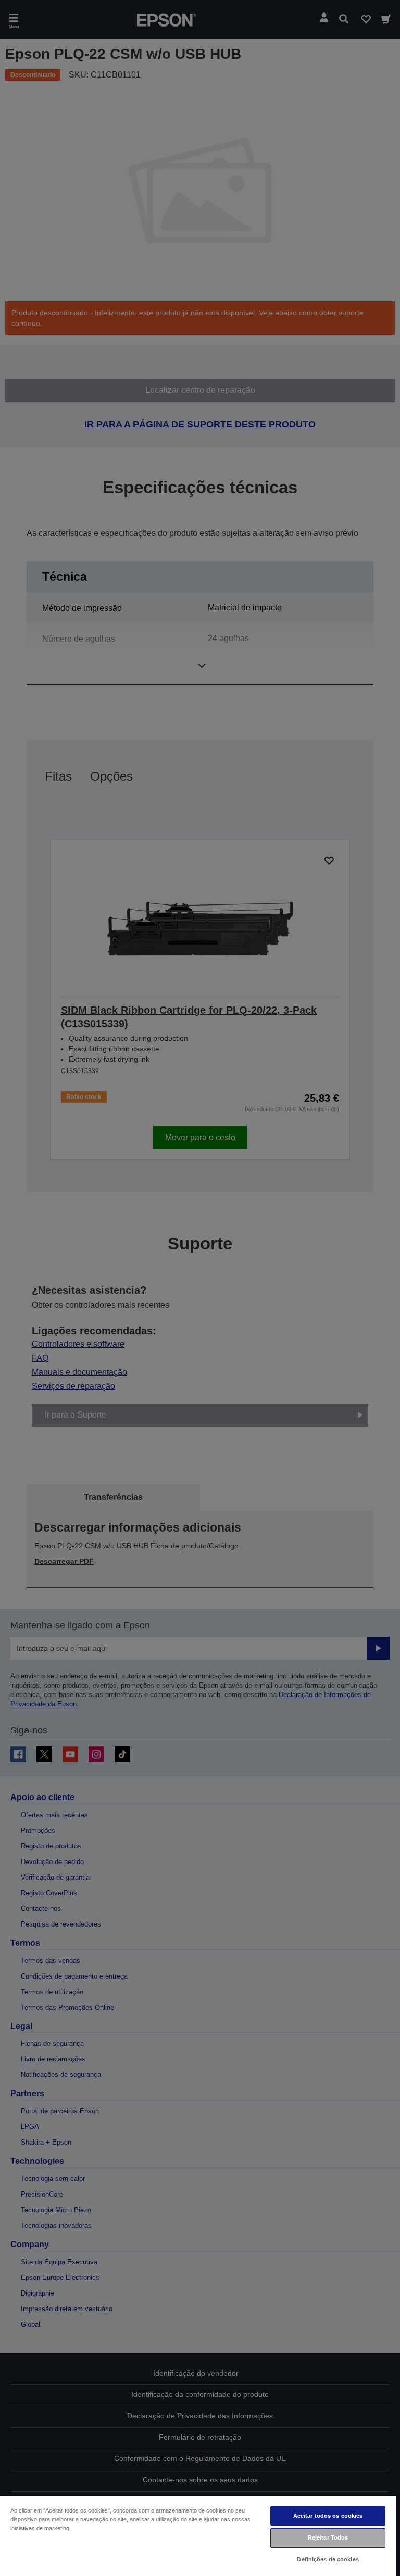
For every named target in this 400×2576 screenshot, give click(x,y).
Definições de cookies (328, 2559)
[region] (198, 2535)
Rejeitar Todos (328, 2537)
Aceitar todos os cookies (328, 2516)
